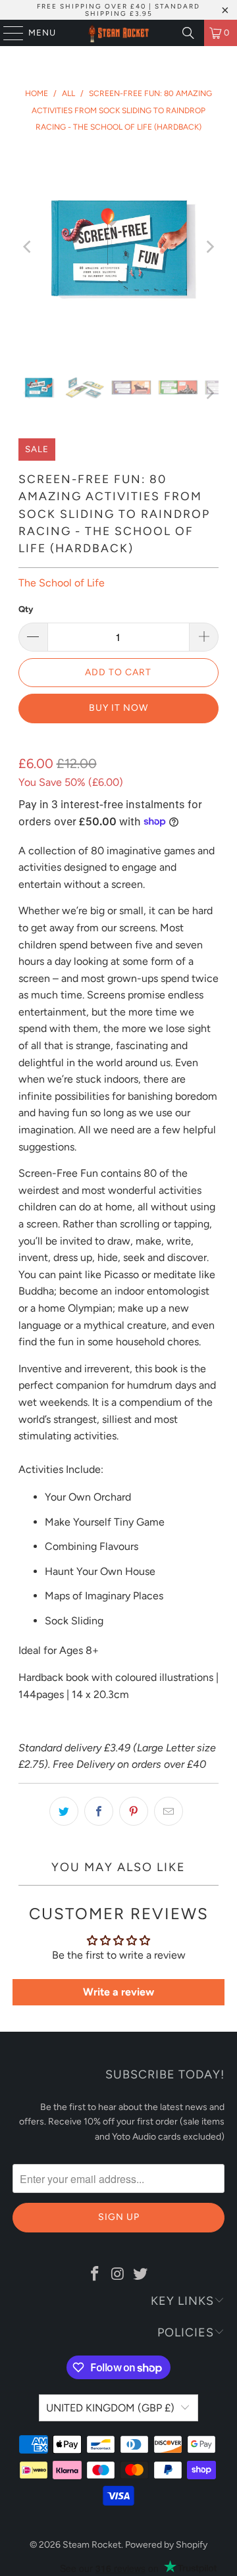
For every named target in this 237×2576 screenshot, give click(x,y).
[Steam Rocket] (118, 33)
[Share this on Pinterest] (134, 1811)
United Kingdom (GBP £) (110, 2408)
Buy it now (118, 708)
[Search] (188, 33)
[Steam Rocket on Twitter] (141, 2275)
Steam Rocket (92, 2545)
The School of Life (62, 583)
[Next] (209, 247)
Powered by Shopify (166, 2545)
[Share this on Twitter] (64, 1811)
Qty (26, 609)
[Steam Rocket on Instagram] (118, 2275)
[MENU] (7, 33)
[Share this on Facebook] (99, 1811)
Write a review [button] (118, 1992)
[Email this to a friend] (169, 1811)
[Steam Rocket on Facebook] (95, 2275)
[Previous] (28, 247)
